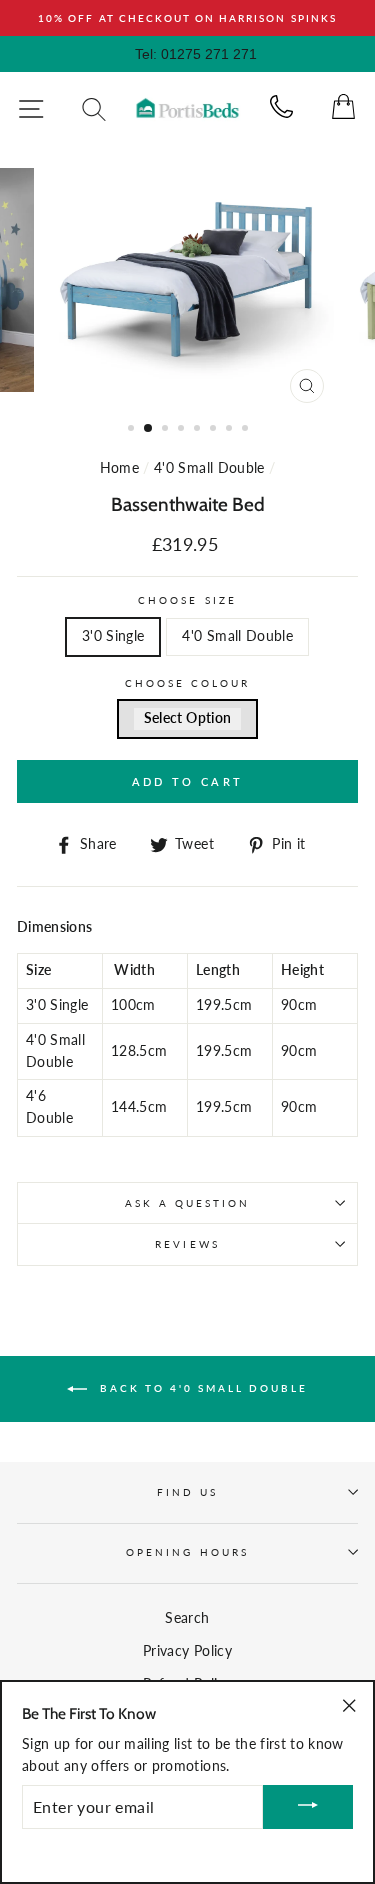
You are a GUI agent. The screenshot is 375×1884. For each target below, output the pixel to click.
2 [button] (149, 429)
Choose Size (187, 600)
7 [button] (231, 430)
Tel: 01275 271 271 (196, 54)
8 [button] (247, 430)
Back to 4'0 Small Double (201, 1387)
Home (119, 468)
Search (187, 1618)
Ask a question (188, 1203)
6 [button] (215, 430)
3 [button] (167, 430)
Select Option (187, 718)
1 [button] (133, 430)
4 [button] (183, 430)
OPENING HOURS (187, 1552)
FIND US (187, 1492)
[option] (187, 18)
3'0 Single (113, 636)
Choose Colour (188, 683)
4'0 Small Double (209, 468)
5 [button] (199, 430)
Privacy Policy (187, 1651)
